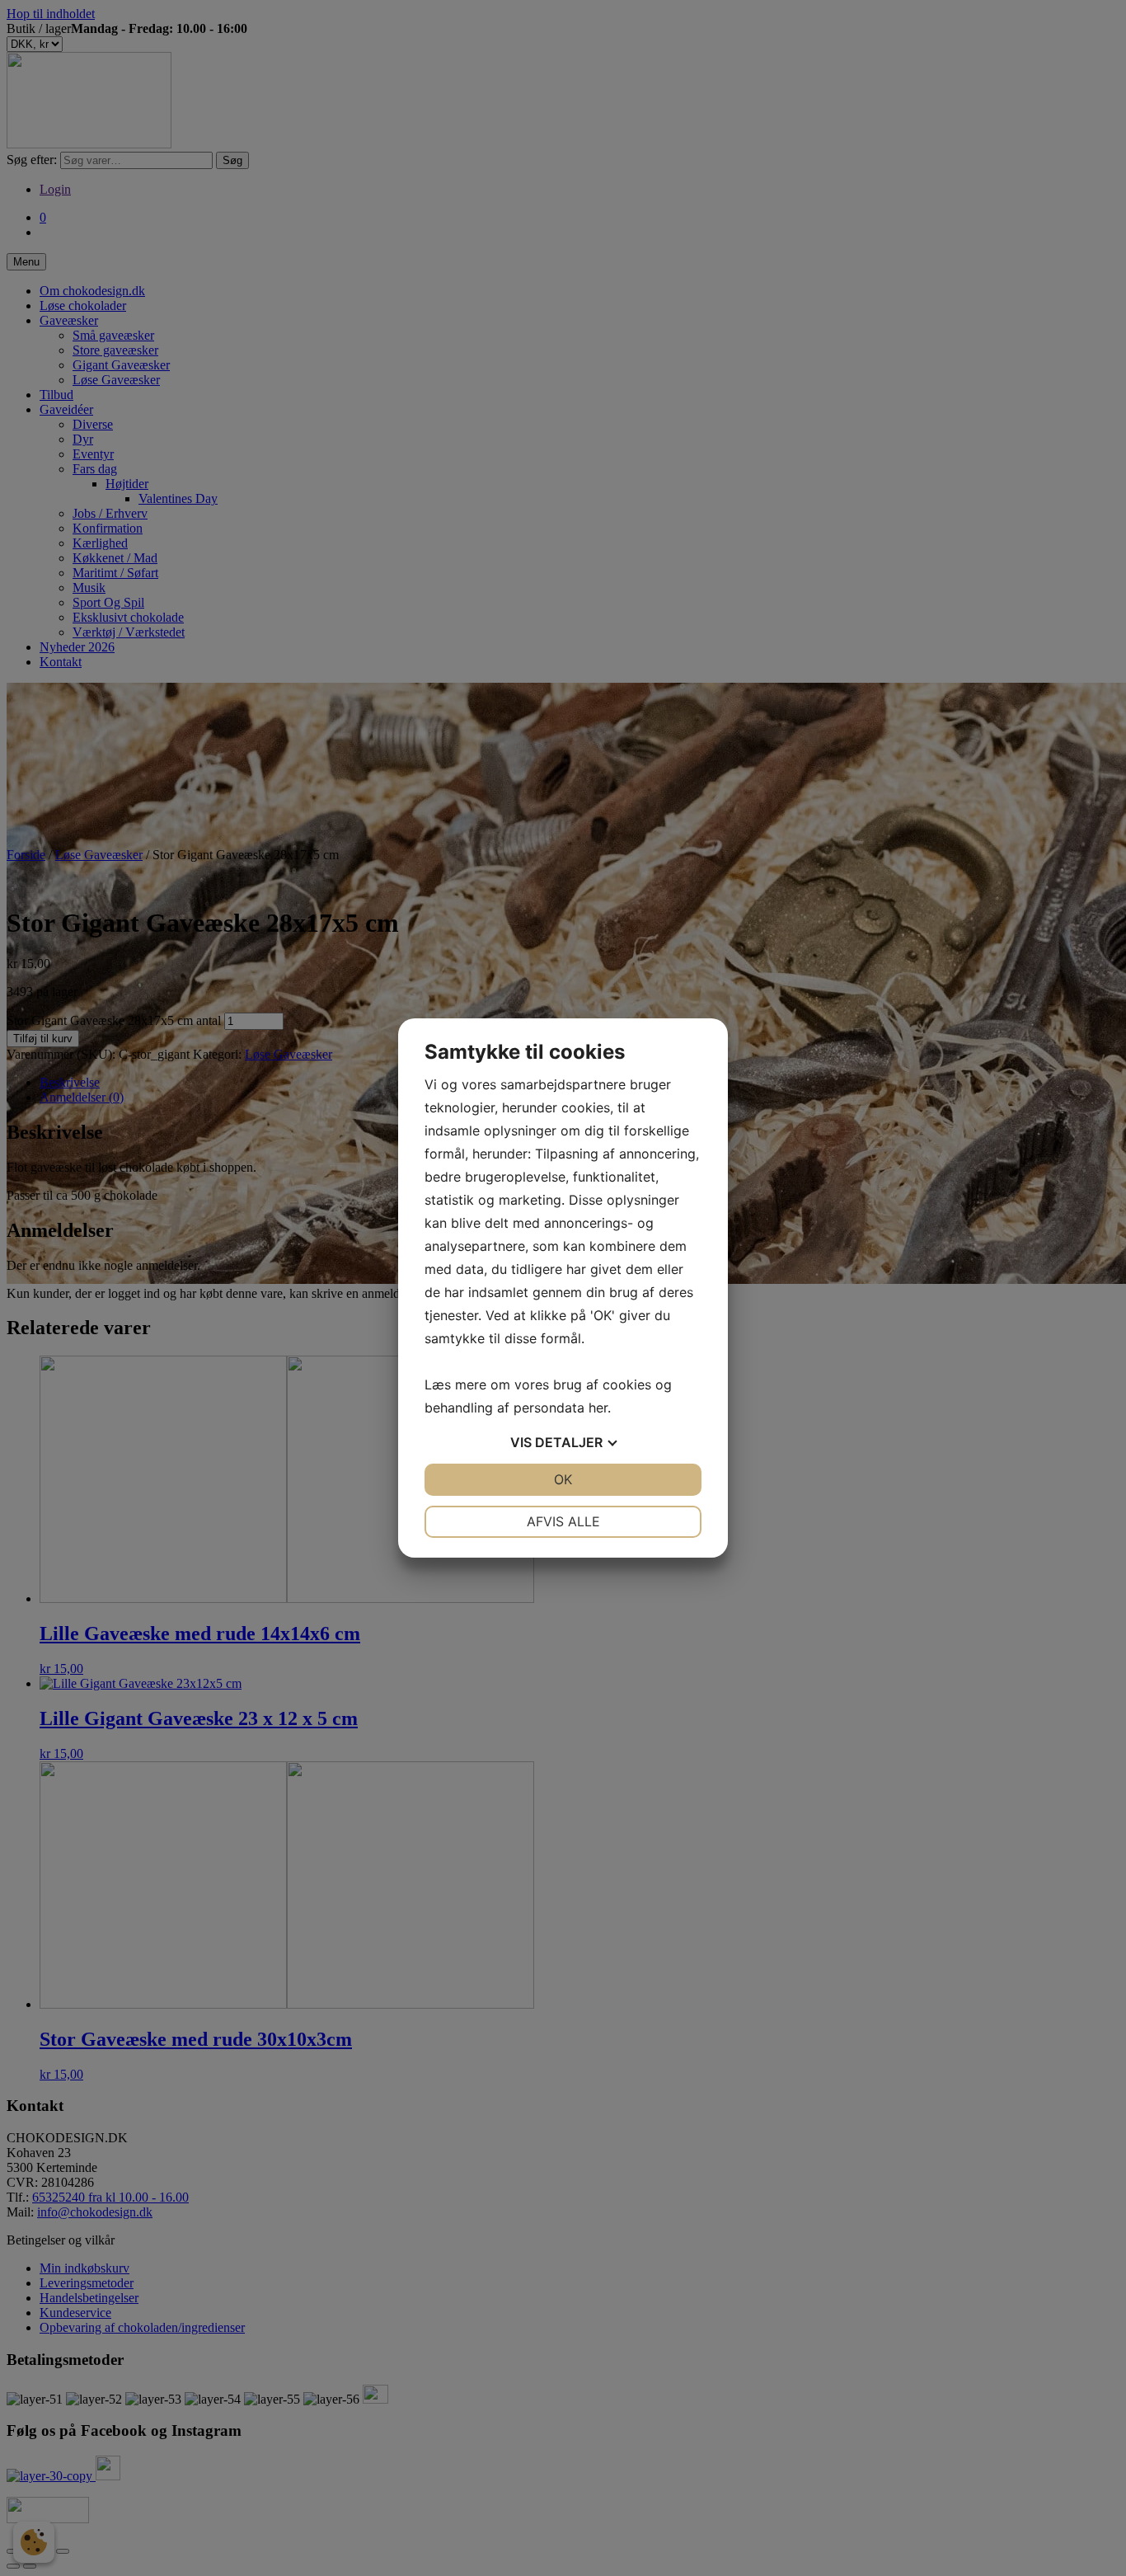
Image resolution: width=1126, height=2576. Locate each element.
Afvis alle (563, 1521)
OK (563, 1479)
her (598, 1408)
